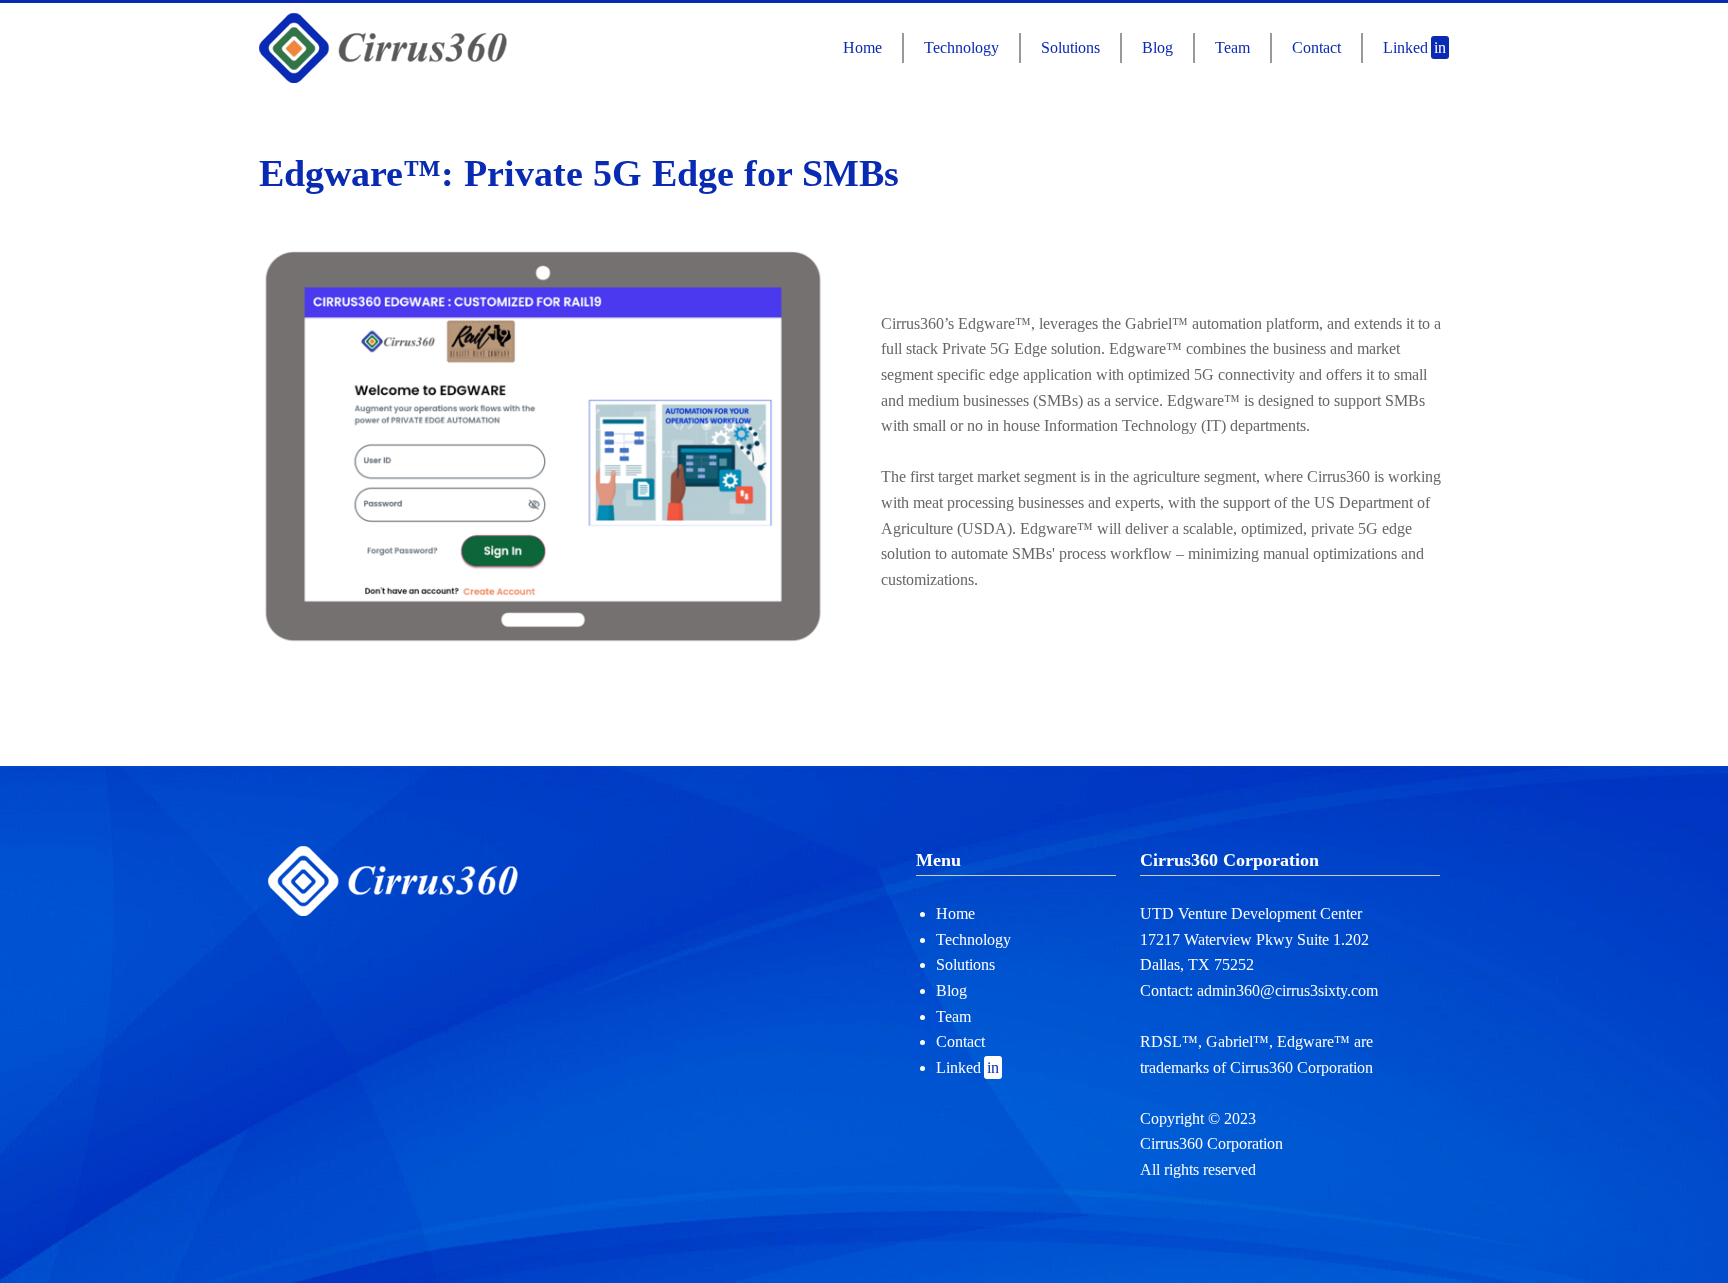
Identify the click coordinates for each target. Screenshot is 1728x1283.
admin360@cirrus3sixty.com (1287, 990)
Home (862, 47)
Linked (1414, 47)
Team (1232, 47)
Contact (1316, 47)
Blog (1157, 47)
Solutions (1070, 47)
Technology (961, 47)
